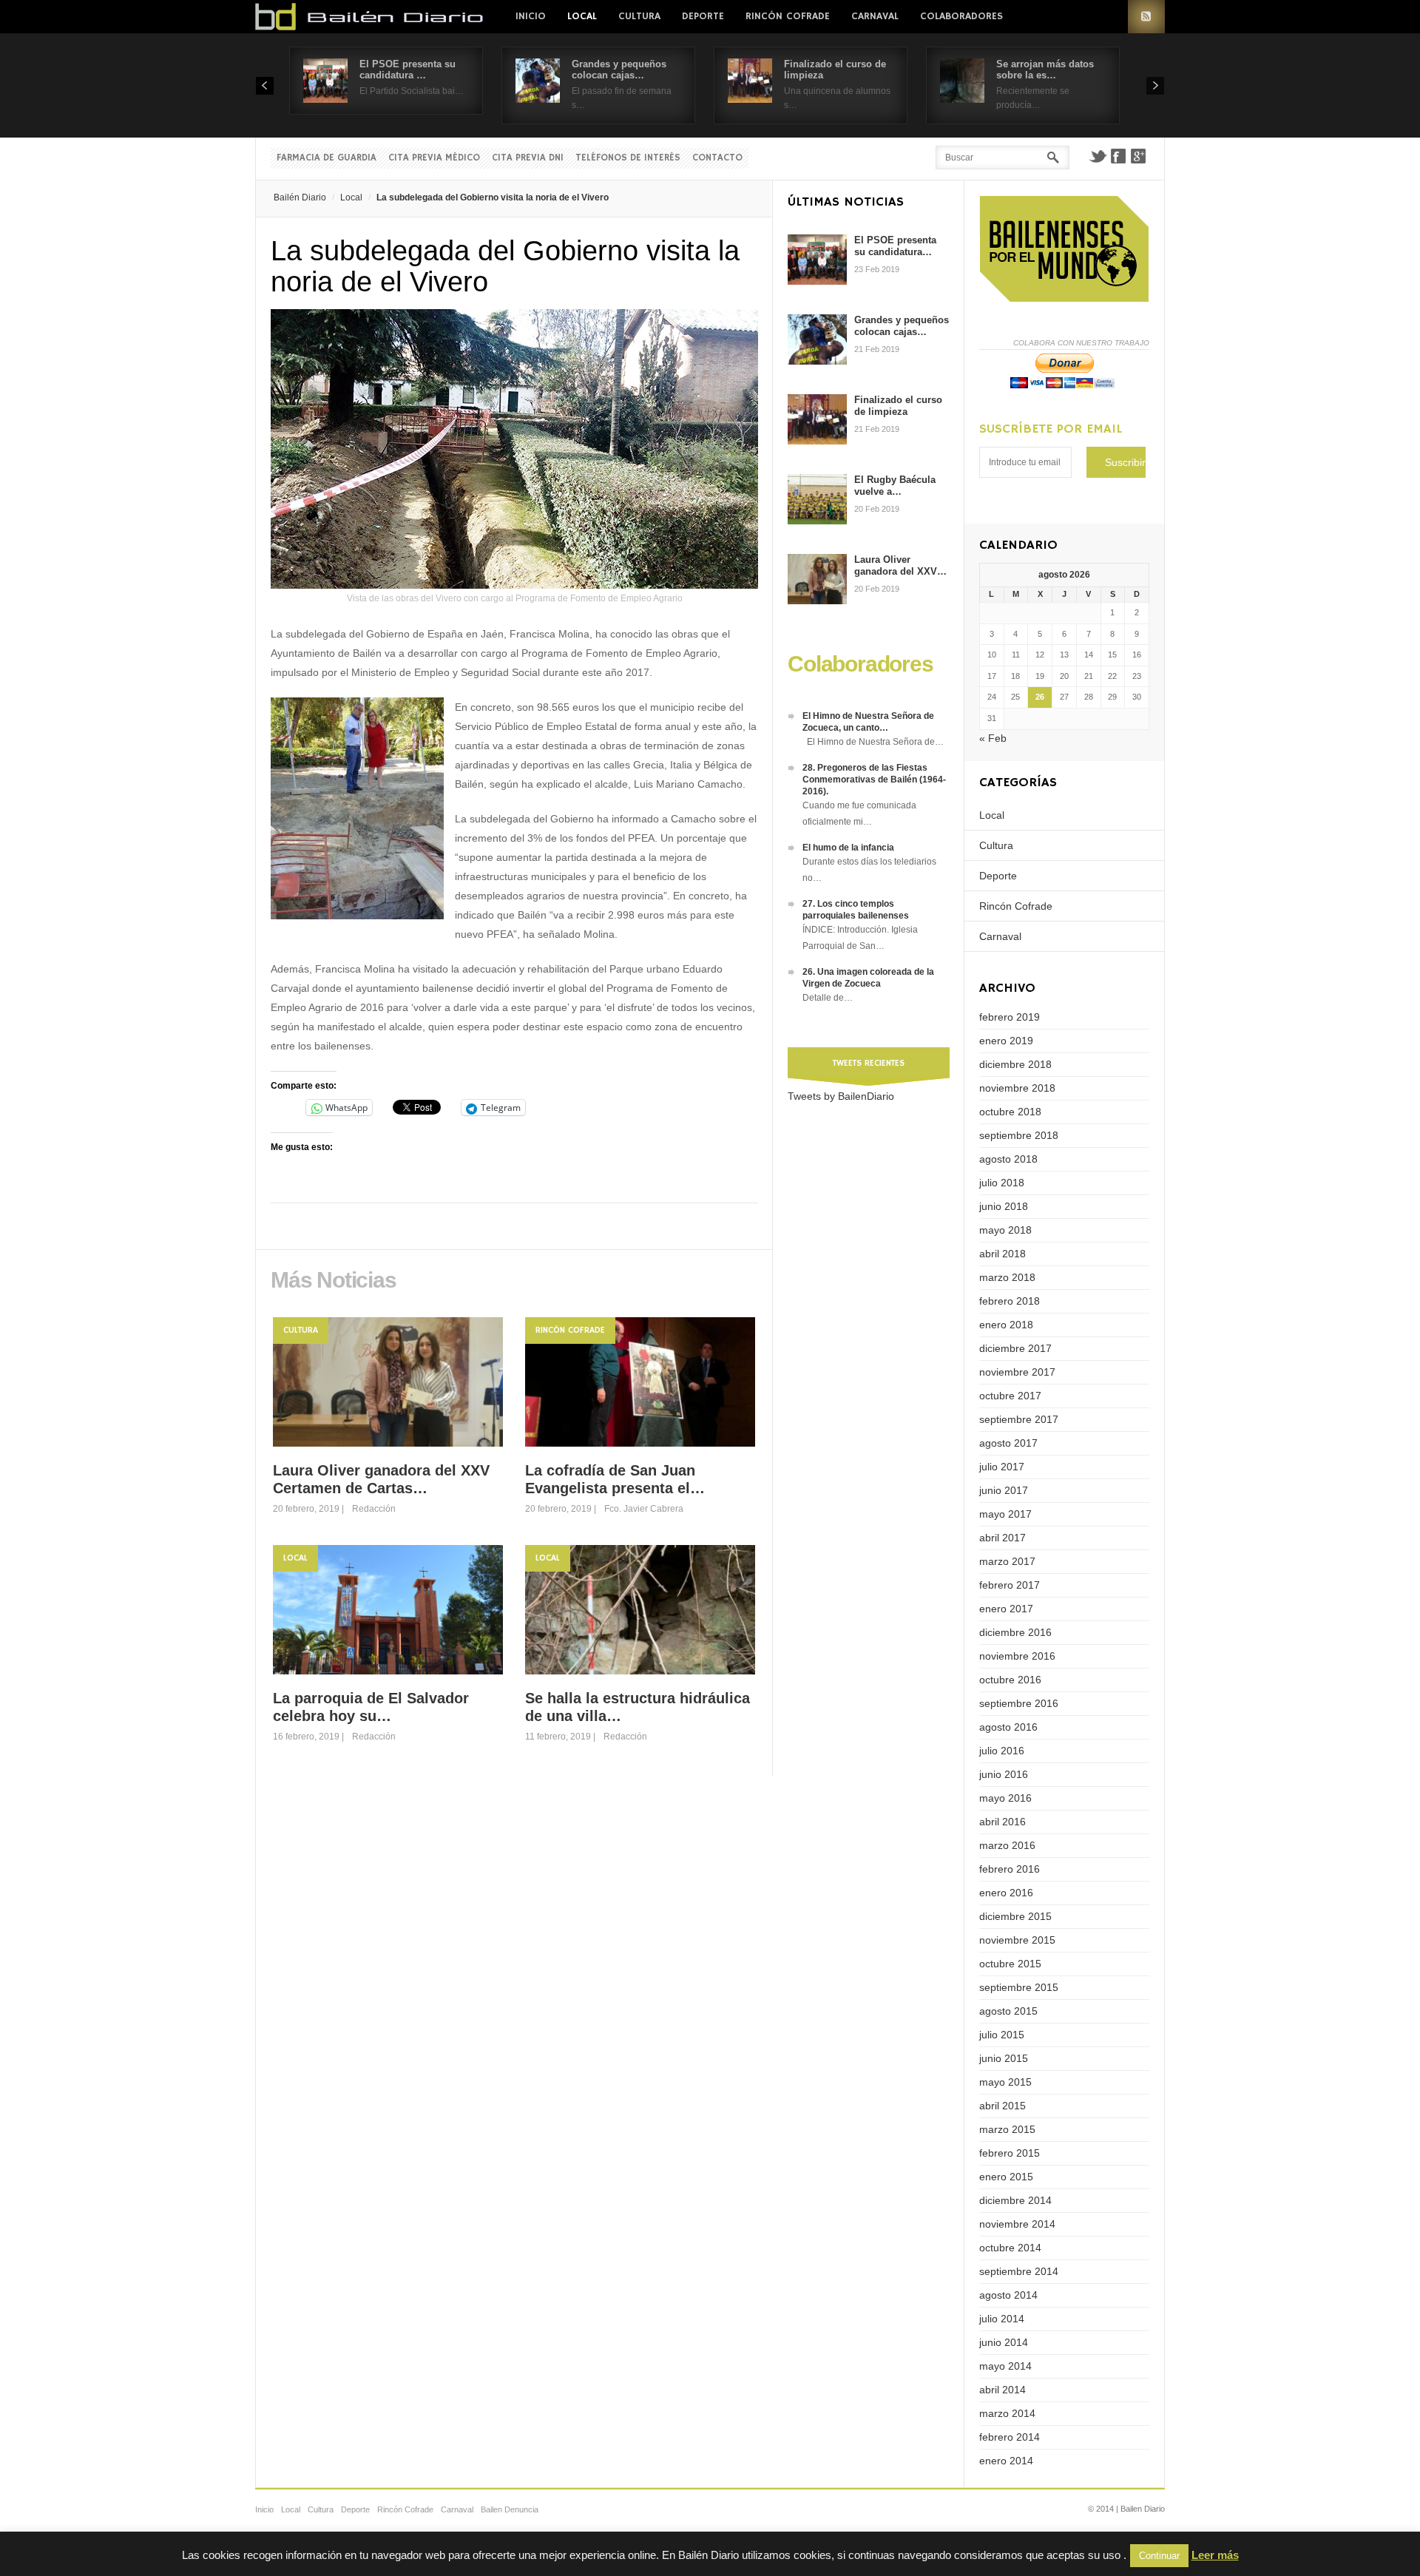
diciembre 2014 (1015, 2200)
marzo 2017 (1007, 1561)
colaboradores (961, 16)
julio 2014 (1002, 2319)
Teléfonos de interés (628, 158)
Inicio (531, 16)
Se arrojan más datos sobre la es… (1045, 70)
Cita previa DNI (528, 158)
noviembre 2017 (1017, 1372)
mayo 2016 (1005, 1798)
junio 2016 (1004, 1774)
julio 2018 (1002, 1183)
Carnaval (875, 16)
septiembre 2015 (1019, 1987)
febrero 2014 (1010, 2437)
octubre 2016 (1010, 1680)
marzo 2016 (1007, 1845)
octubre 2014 (1010, 2248)
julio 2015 (1002, 2035)
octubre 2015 (1010, 1964)
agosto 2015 (1008, 2011)
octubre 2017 (1010, 1396)
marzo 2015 (1007, 2129)
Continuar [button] (1159, 2556)
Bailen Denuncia (510, 2509)
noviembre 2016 (1017, 1656)
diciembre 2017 (1015, 1348)
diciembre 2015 (1015, 1916)
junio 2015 (1004, 2058)
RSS (1146, 17)
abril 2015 (1003, 2106)
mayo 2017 (1005, 1514)
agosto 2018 (1008, 1159)
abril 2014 (1003, 2390)
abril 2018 (1003, 1254)
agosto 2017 (1008, 1443)
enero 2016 (1006, 1893)
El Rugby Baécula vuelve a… (895, 486)
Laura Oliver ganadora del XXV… (900, 565)
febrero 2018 (1010, 1301)
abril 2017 (1003, 1538)
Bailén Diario (300, 197)
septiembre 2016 (1019, 1703)
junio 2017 (1004, 1490)
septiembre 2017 (1019, 1419)
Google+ (1139, 156)
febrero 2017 (1010, 1585)
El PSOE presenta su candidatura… (895, 246)
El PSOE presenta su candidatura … (408, 70)
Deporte (703, 16)
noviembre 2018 (1017, 1088)
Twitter (1098, 156)
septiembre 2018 (1019, 1135)
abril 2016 (1003, 1822)
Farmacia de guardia (327, 158)
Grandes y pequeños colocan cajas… (619, 70)
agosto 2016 (1008, 1727)
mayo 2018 (1005, 1230)
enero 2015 (1006, 2177)
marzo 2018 (1007, 1277)
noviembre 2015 (1017, 1940)
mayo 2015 (1005, 2082)
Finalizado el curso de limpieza (898, 406)
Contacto (717, 158)
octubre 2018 (1010, 1112)
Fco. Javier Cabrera (644, 1509)
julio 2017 (1002, 1467)
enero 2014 (1006, 2461)
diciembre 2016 (1015, 1632)
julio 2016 (1002, 1751)
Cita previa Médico (434, 158)
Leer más (1215, 2555)
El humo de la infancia (848, 848)
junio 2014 (1004, 2342)
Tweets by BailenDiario (841, 1096)
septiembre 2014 (1019, 2271)
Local (582, 16)
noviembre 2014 (1017, 2224)
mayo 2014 (1005, 2366)
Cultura (639, 16)
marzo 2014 (1007, 2413)
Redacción (374, 1509)
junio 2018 (1004, 1206)
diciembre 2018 (1015, 1064)
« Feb (993, 738)
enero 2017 (1006, 1609)
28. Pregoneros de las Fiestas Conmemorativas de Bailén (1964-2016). (874, 780)
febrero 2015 (1010, 2153)
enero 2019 (1006, 1041)
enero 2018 (1006, 1325)
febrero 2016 (1010, 1869)
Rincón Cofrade (788, 16)
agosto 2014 (1008, 2295)
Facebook (1118, 156)
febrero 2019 (1010, 1017)
